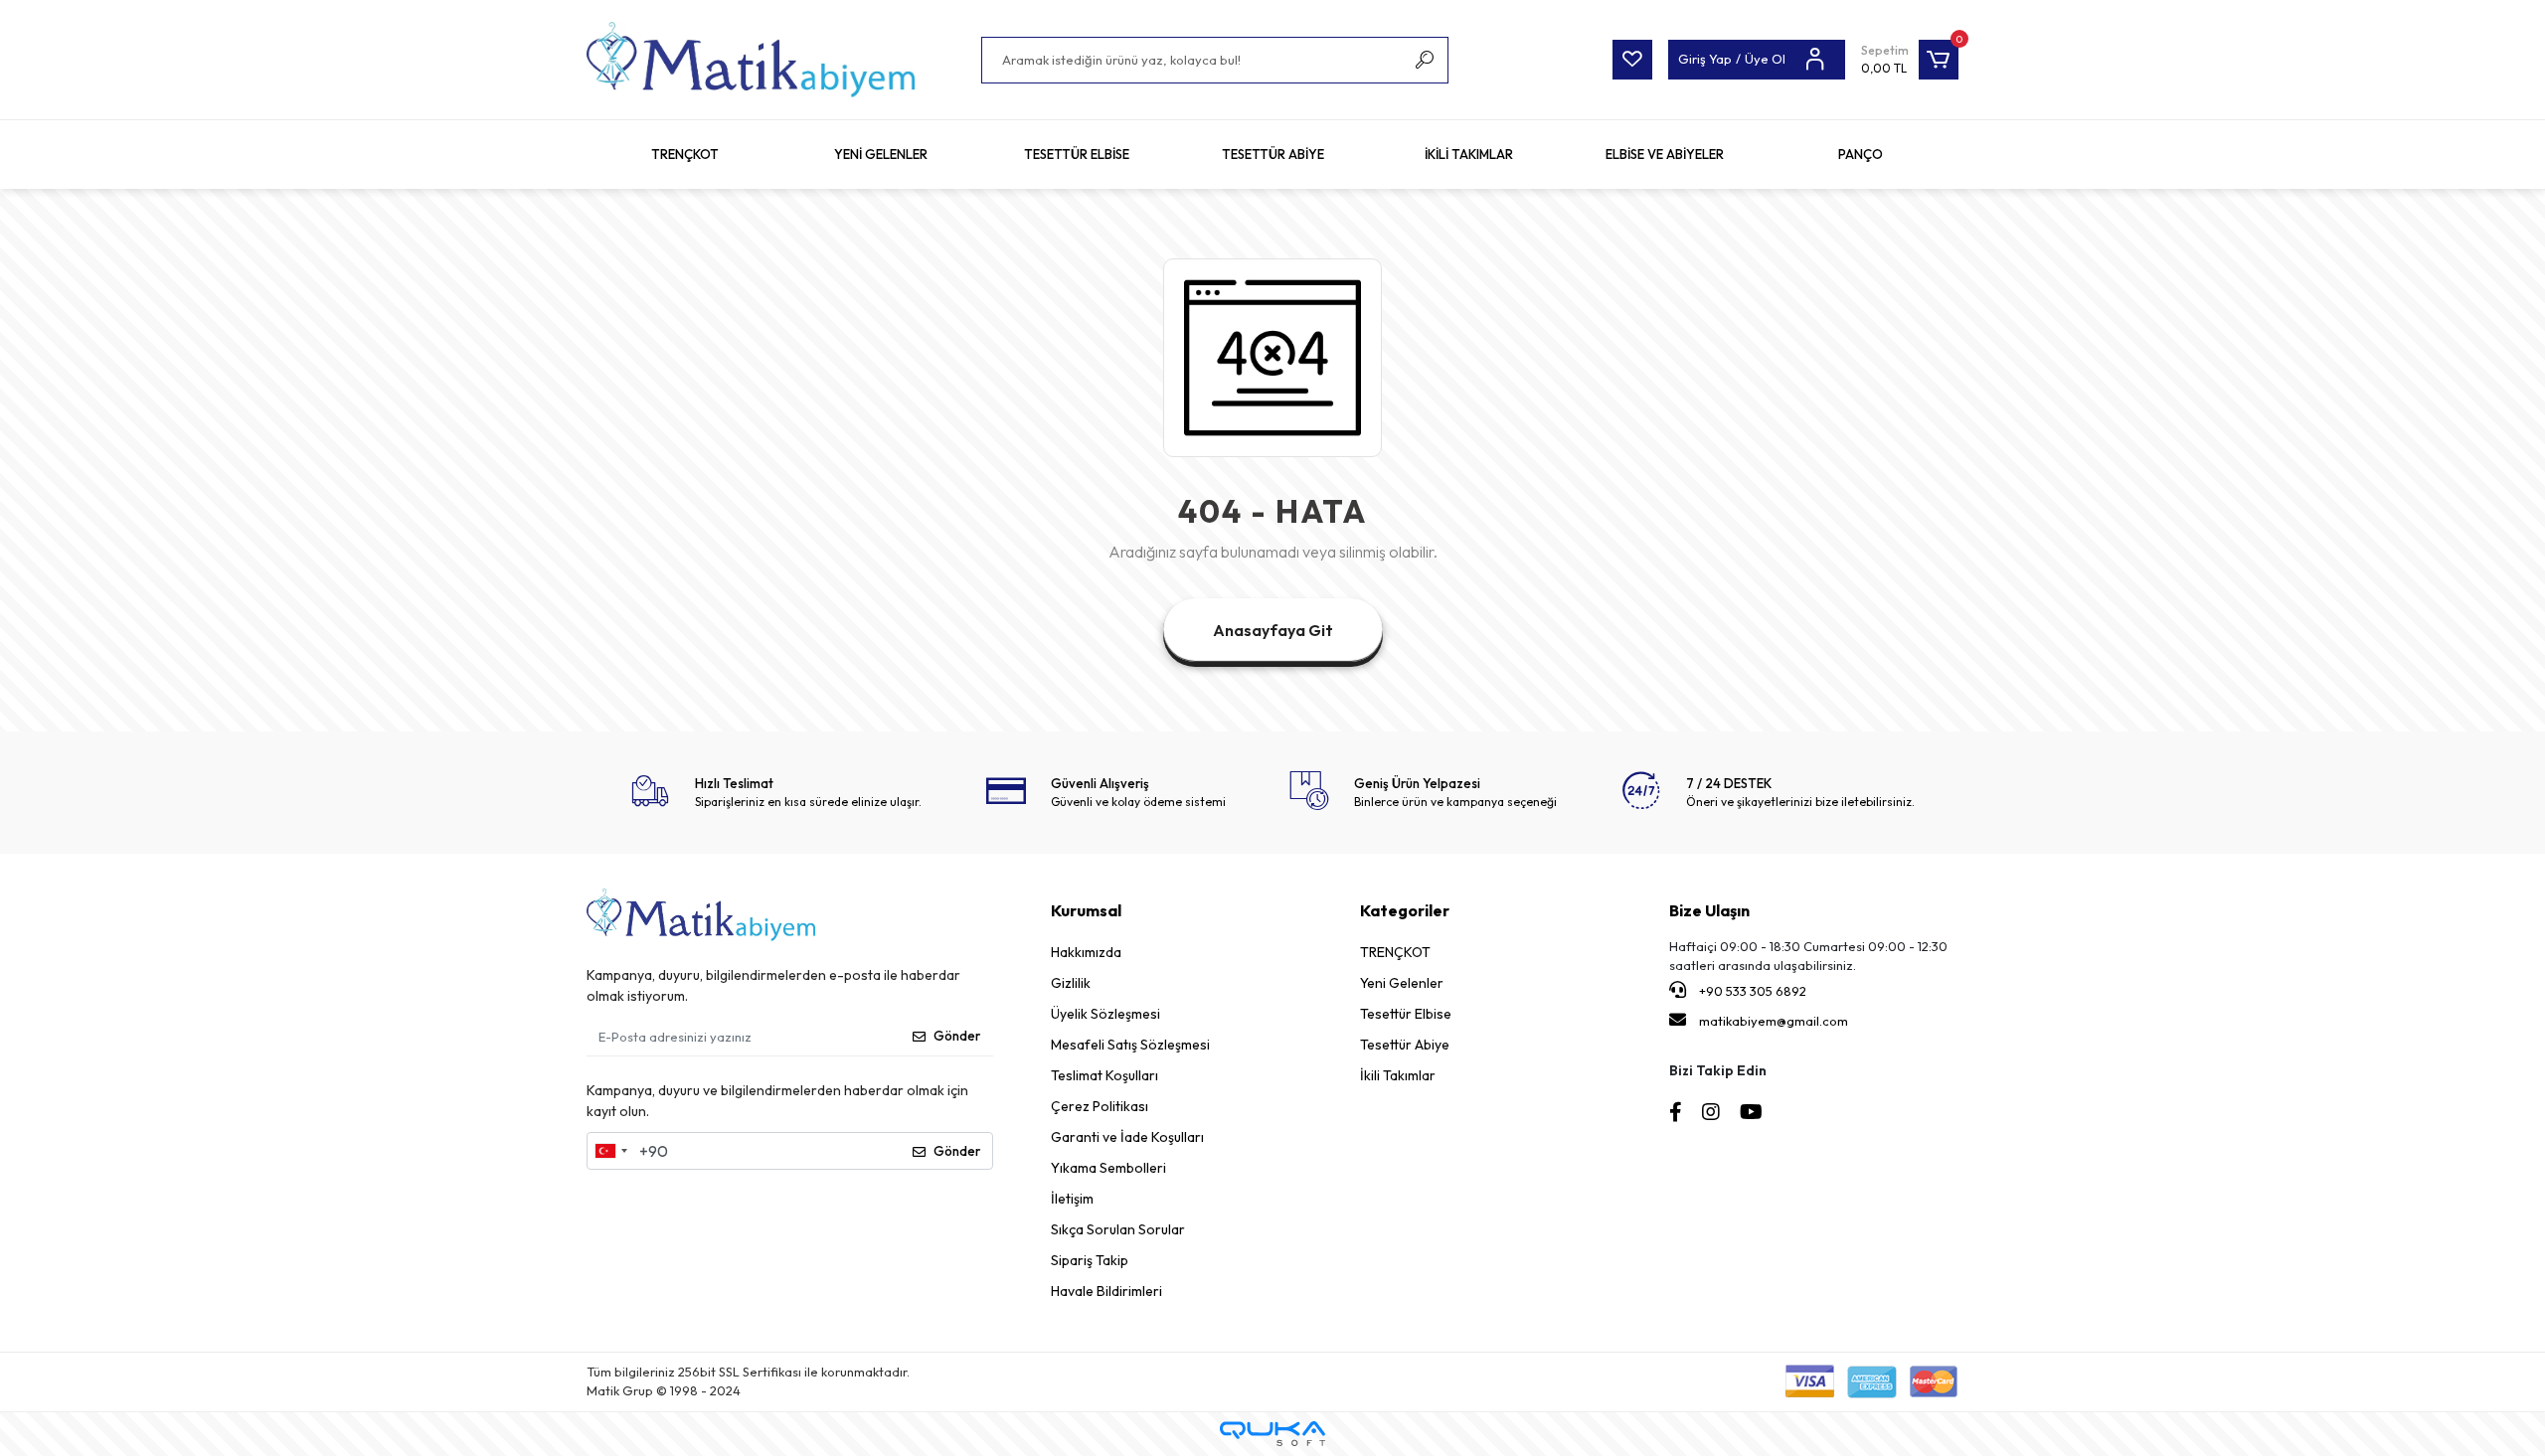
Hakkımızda (1086, 952)
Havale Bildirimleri (1106, 1291)
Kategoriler (1405, 910)
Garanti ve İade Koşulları (1127, 1137)
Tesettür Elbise (1406, 1014)
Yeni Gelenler (1402, 983)
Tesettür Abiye (1405, 1045)
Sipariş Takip (1090, 1260)
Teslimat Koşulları (1104, 1075)
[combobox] (610, 1151)
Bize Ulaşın (1709, 910)
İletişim (1072, 1199)
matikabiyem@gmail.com (1774, 1021)
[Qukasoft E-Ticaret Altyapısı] (1272, 1434)
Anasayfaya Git (1273, 630)
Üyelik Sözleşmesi (1105, 1014)
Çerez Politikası (1100, 1106)
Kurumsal (1086, 910)
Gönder (957, 1036)
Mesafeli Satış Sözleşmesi (1130, 1045)
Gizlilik (1071, 983)
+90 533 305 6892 (1751, 991)
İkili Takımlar (1398, 1075)
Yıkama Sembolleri (1108, 1168)
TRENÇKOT (1395, 952)
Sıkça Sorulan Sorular (1118, 1229)
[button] (1910, 60)
